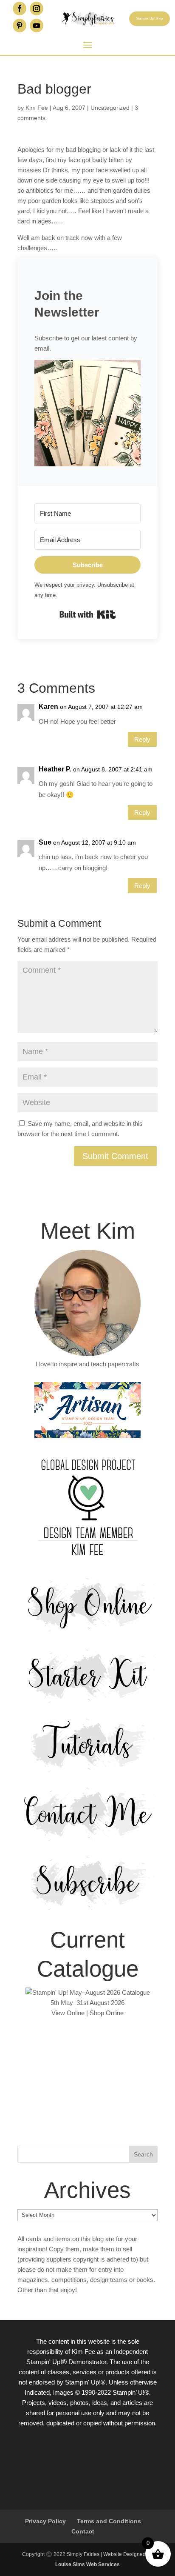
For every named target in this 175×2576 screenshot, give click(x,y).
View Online (68, 2013)
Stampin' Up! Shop (149, 19)
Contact (83, 2531)
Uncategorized (110, 108)
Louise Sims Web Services (87, 2565)
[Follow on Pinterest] (20, 26)
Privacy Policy (45, 2521)
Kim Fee (37, 108)
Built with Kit (88, 614)
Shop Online (107, 2013)
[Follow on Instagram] (37, 9)
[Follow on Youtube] (37, 26)
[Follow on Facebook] (20, 9)
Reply (142, 739)
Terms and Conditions (109, 2521)
